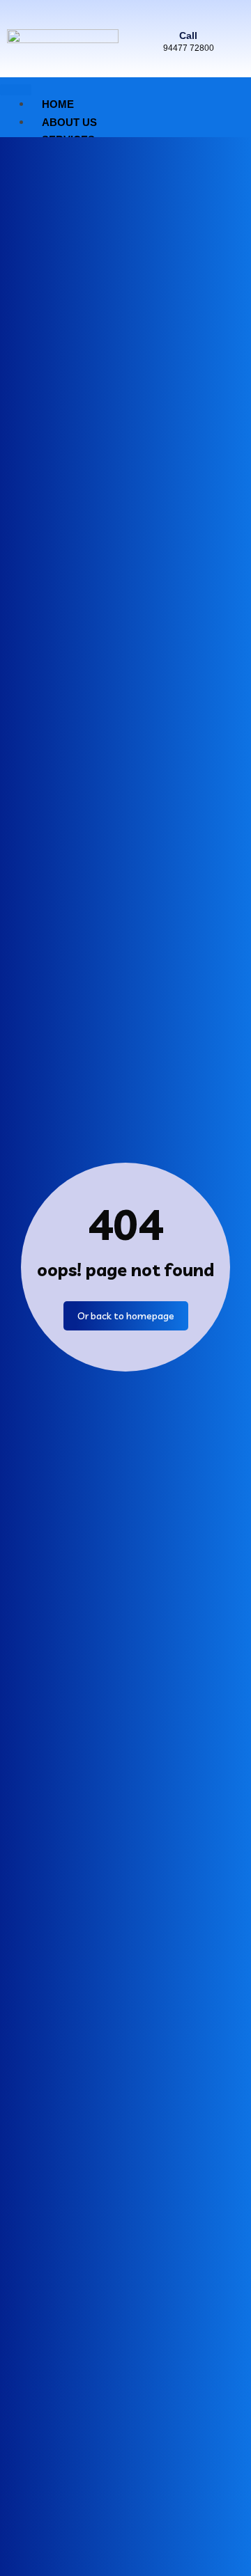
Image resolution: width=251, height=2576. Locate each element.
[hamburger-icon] (16, 90)
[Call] (188, 14)
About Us (69, 122)
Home (58, 104)
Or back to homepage (126, 1316)
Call (188, 36)
